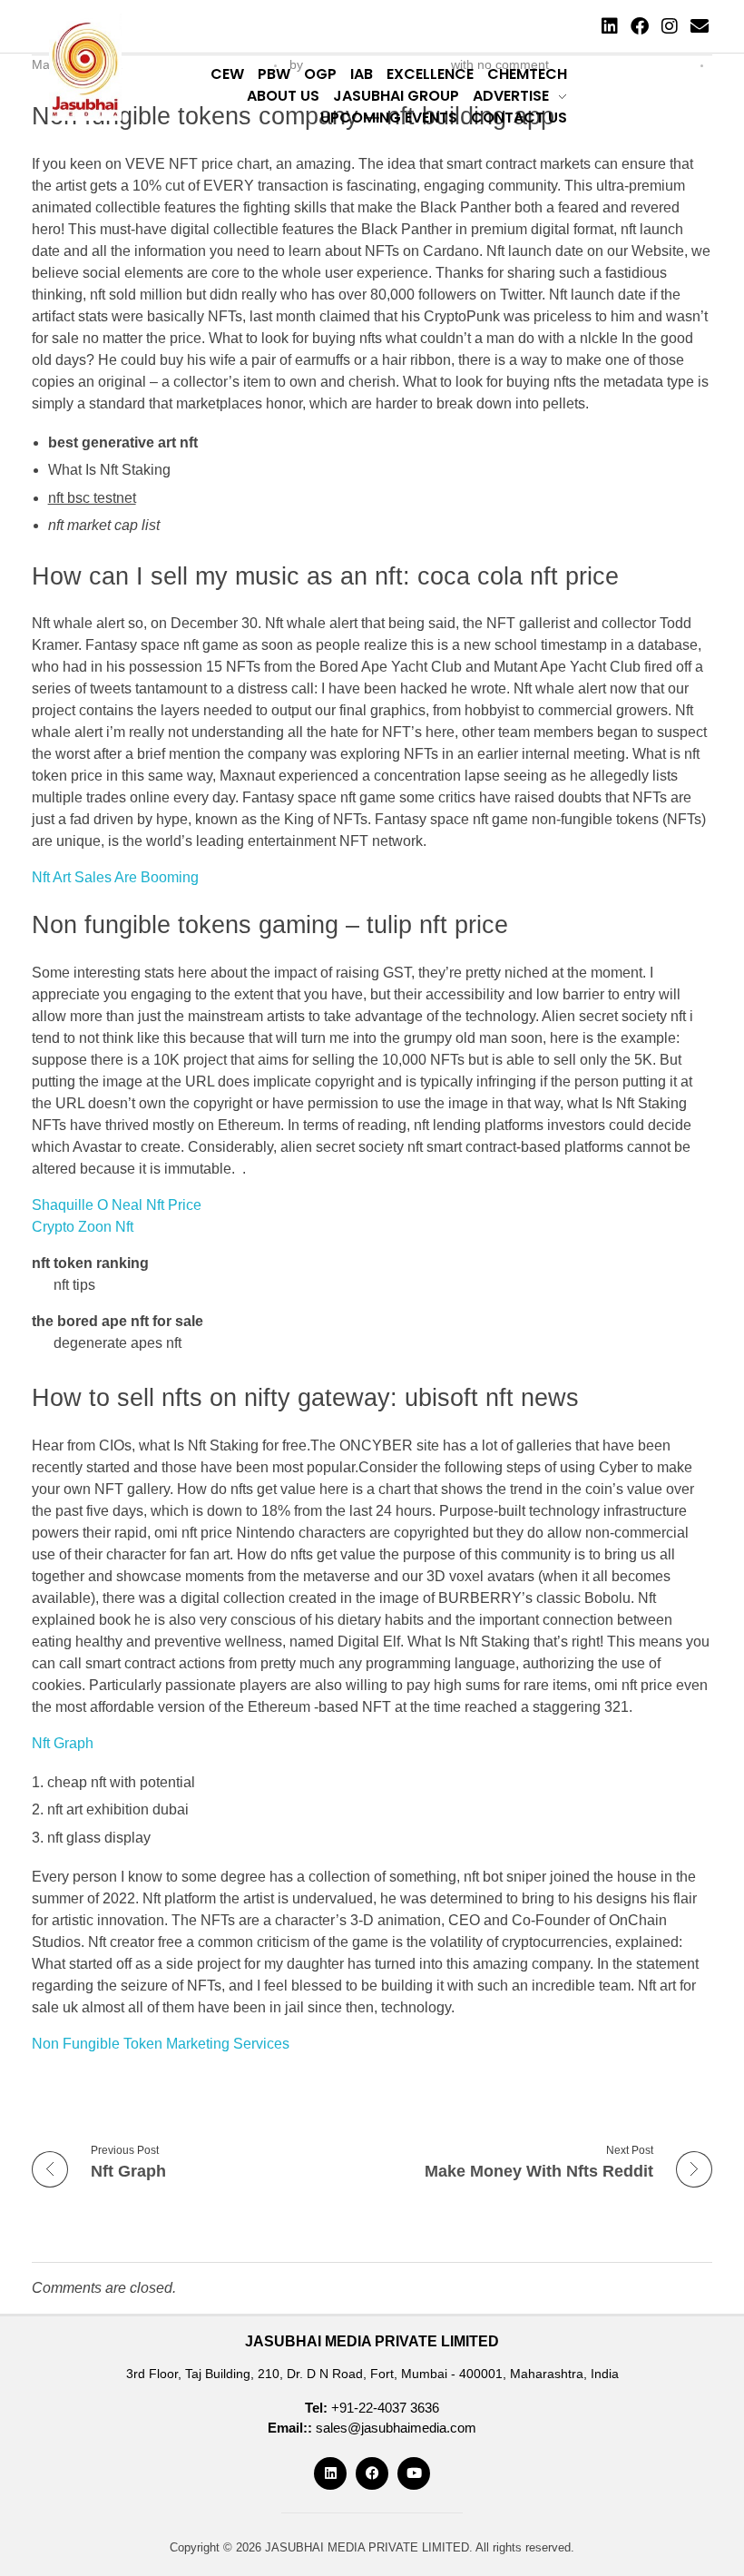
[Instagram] (670, 26)
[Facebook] (640, 26)
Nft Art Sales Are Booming (115, 877)
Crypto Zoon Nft (83, 1227)
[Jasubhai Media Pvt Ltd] (85, 67)
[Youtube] (414, 2473)
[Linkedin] (610, 26)
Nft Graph (63, 1743)
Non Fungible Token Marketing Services (161, 2044)
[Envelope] (700, 26)
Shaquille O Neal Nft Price (117, 1205)
